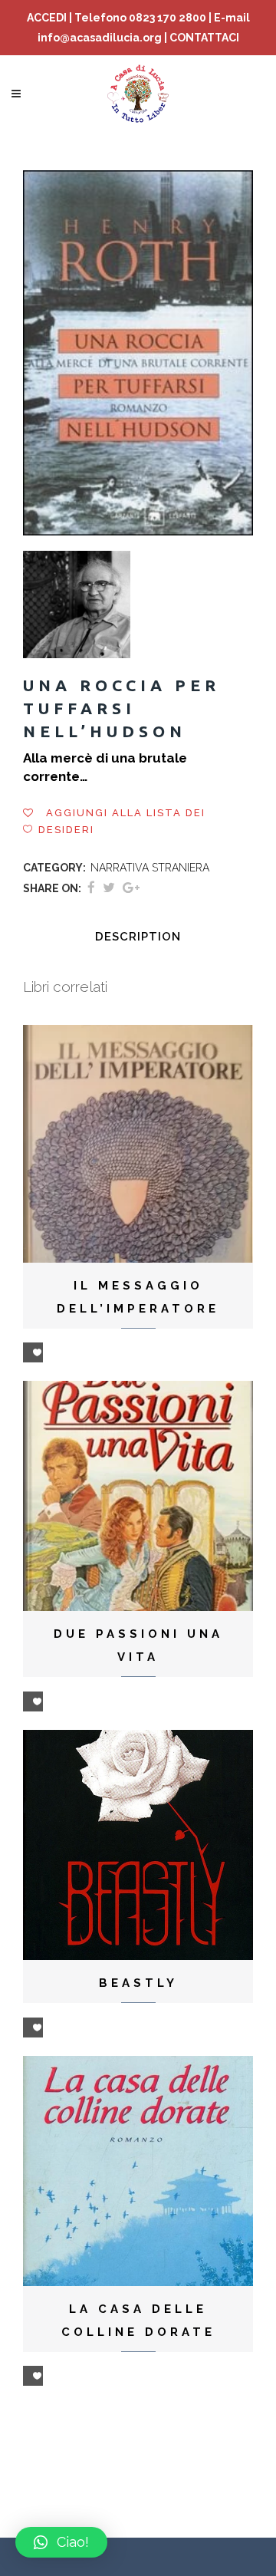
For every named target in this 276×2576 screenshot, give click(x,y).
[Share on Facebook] (91, 888)
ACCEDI (47, 18)
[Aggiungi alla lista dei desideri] (33, 1352)
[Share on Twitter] (109, 888)
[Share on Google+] (131, 888)
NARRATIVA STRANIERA (150, 868)
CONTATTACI (204, 38)
